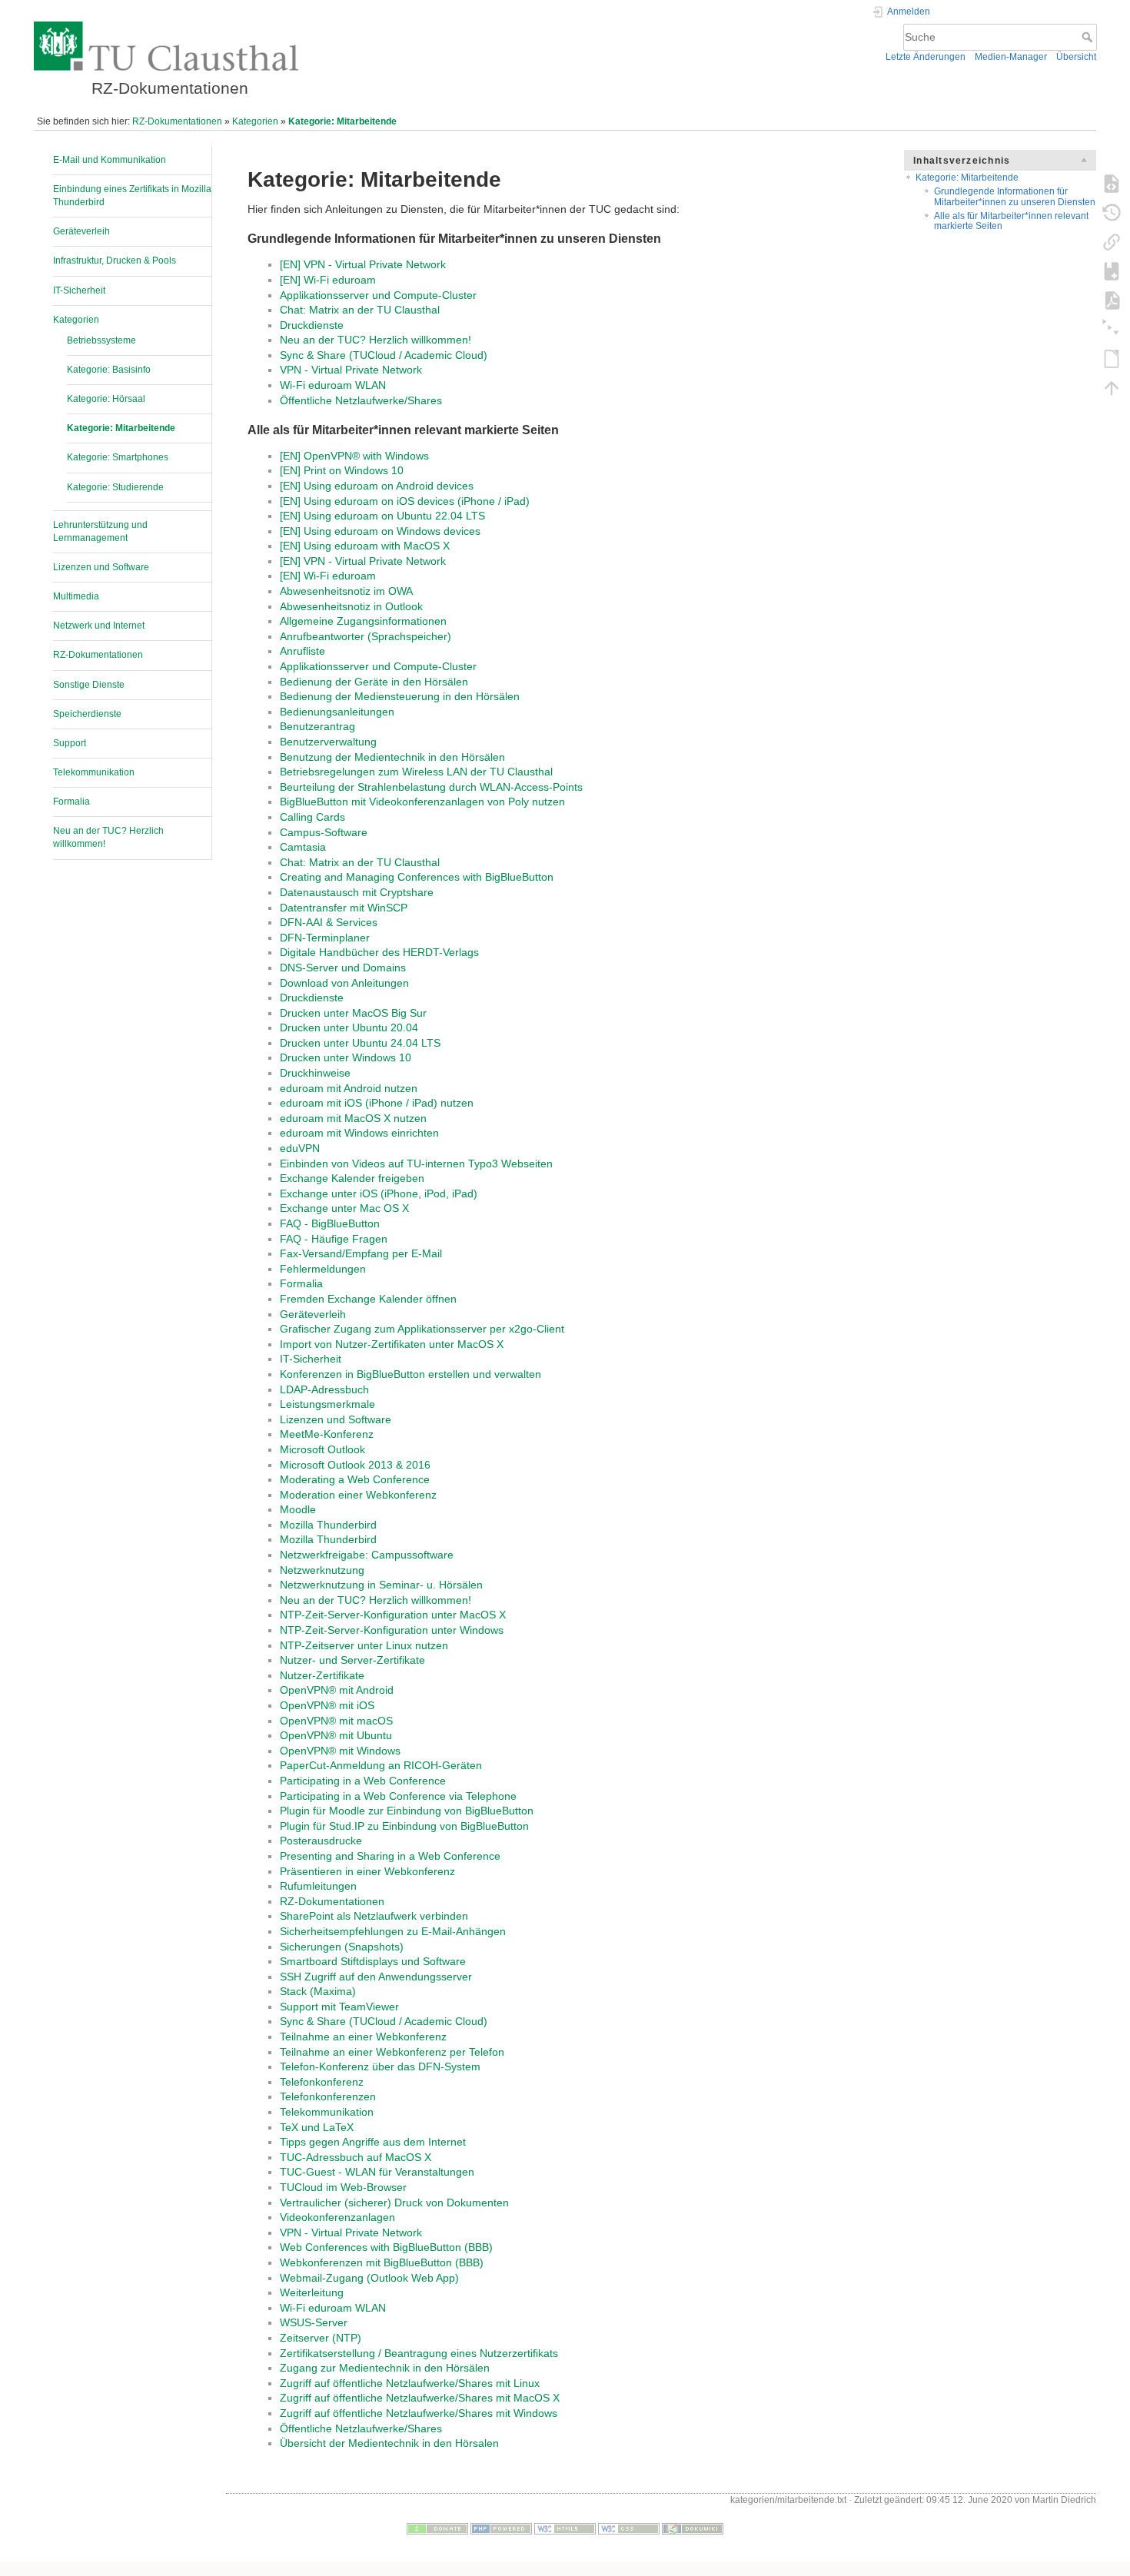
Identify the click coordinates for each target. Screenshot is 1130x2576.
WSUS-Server (314, 2322)
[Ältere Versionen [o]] (1112, 212)
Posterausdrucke (321, 1841)
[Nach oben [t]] (1112, 387)
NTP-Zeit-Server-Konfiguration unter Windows (392, 1630)
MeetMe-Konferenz (327, 1434)
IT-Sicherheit (79, 290)
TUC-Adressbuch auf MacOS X (356, 2157)
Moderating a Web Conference (355, 1479)
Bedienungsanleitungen (337, 712)
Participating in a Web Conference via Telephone (398, 1796)
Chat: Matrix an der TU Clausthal (360, 310)
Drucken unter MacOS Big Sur (353, 1013)
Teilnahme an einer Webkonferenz (363, 2037)
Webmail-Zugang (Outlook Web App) (369, 2278)
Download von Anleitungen (344, 983)
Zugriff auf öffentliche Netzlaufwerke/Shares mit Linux (410, 2383)
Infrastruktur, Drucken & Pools (115, 261)
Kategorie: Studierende (115, 487)
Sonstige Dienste (89, 685)
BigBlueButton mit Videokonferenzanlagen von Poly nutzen (422, 802)
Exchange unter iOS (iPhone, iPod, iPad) (379, 1193)
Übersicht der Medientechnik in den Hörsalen (389, 2443)
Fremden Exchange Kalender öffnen (368, 1299)
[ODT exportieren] (1112, 358)
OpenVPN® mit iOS (327, 1705)
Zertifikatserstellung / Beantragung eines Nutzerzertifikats (419, 2353)
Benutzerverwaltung (328, 742)
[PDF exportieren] (1112, 300)
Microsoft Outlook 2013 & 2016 (355, 1465)
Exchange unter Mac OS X (344, 1208)
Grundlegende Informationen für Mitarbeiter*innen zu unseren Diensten (1015, 196)
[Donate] (437, 2528)
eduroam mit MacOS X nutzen (353, 1118)
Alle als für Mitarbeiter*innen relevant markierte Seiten (1011, 221)
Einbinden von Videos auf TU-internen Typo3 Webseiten (416, 1164)
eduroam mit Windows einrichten (359, 1133)
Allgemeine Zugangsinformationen (363, 621)
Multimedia (76, 596)
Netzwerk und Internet (99, 626)
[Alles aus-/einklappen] (1112, 329)
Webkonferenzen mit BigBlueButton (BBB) (382, 2262)
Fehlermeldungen (323, 1269)
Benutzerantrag (317, 726)
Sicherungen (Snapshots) (342, 1947)
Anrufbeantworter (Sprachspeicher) (366, 636)
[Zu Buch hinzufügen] (1112, 271)
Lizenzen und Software (101, 567)
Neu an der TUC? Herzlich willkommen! (376, 340)
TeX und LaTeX (317, 2127)
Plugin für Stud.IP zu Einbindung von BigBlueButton (404, 1826)
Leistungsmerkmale (327, 1404)
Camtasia (303, 847)
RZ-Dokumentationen (177, 121)
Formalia (71, 802)
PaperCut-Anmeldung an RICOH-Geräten (381, 1765)
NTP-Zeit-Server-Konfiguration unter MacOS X (393, 1615)
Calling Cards (312, 817)
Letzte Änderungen (926, 57)
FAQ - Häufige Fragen (334, 1239)
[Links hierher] (1112, 241)
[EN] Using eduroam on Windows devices (380, 531)
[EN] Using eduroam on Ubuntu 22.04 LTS (382, 516)
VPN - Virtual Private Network (351, 370)
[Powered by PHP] (501, 2528)
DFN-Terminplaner (325, 938)
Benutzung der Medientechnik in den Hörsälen (392, 757)
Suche (1089, 37)
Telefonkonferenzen (328, 2096)
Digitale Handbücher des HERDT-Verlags (379, 952)
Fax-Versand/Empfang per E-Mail (361, 1253)
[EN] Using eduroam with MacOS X (365, 546)
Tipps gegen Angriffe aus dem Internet (373, 2142)
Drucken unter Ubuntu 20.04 (349, 1027)
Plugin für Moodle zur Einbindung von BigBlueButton (407, 1811)
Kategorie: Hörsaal (106, 399)
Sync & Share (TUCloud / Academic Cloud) (384, 355)
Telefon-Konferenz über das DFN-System (380, 2066)
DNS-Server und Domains (343, 968)
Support (70, 743)
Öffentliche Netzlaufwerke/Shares (361, 400)
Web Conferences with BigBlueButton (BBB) (386, 2247)
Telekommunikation (94, 772)
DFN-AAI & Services (329, 922)
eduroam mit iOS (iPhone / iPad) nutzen (377, 1103)
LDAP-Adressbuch (324, 1389)
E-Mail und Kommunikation (110, 160)
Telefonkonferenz (322, 2082)
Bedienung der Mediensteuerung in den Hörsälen (400, 696)
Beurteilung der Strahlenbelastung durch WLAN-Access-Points (431, 787)
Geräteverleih (81, 231)
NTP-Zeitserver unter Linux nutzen (364, 1645)
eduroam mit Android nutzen (349, 1088)
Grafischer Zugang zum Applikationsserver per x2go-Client (422, 1329)
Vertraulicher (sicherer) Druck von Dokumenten (394, 2203)
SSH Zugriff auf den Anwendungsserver (376, 1977)
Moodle (298, 1509)
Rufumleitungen (318, 1886)
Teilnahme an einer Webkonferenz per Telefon (392, 2052)
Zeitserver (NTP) (321, 2338)
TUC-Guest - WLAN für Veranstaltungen (377, 2172)
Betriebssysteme (101, 340)
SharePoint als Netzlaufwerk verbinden (374, 1916)
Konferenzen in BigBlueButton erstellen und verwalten (410, 1374)
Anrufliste (302, 651)
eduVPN (300, 1148)
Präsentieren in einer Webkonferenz (367, 1871)
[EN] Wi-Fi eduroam (328, 280)
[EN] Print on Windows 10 (342, 470)
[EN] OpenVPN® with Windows (354, 456)
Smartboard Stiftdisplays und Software (373, 1961)
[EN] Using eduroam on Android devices (377, 486)
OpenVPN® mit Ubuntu (336, 1735)
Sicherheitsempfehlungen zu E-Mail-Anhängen (393, 1931)
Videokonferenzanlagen (337, 2217)
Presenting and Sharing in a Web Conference (390, 1856)
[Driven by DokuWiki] (693, 2528)
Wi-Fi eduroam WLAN (333, 385)
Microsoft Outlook (322, 1449)
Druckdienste (312, 325)
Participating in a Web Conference (363, 1781)
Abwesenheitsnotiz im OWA (346, 591)
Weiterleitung (312, 2292)
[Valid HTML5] (565, 2528)
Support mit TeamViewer (339, 2007)
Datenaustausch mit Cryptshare (357, 892)
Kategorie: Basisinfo (109, 370)
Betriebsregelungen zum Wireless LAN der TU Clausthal (416, 772)
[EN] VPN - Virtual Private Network (363, 264)
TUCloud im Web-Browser (343, 2187)
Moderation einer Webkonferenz (358, 1495)
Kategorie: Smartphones (118, 457)
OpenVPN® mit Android (337, 1690)
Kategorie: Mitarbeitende (342, 121)
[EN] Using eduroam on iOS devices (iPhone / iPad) (405, 501)
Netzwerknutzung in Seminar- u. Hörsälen (381, 1585)
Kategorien (255, 121)
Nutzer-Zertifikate (322, 1675)
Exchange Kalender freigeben (352, 1178)
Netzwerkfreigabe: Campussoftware (367, 1555)
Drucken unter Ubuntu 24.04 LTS (360, 1043)
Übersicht (1076, 57)
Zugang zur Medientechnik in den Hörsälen (385, 2368)
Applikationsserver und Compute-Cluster (378, 295)
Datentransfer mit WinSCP (344, 908)
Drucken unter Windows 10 (346, 1057)
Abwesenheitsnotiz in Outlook (351, 606)
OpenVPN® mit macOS (336, 1721)
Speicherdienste (87, 714)
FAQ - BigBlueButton (330, 1223)
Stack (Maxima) (318, 1991)
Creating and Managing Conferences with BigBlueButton (417, 877)
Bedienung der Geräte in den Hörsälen (374, 682)
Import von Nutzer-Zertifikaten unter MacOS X (392, 1344)
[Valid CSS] (629, 2528)
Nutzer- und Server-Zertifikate (352, 1660)
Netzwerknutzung (322, 1570)
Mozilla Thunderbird (328, 1525)
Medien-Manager (1011, 57)
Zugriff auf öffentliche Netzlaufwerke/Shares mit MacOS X (420, 2398)
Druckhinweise (315, 1073)
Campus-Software (324, 832)
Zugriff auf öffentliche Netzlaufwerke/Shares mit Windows (419, 2413)
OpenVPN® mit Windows (340, 1751)
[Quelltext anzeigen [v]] (1112, 183)
